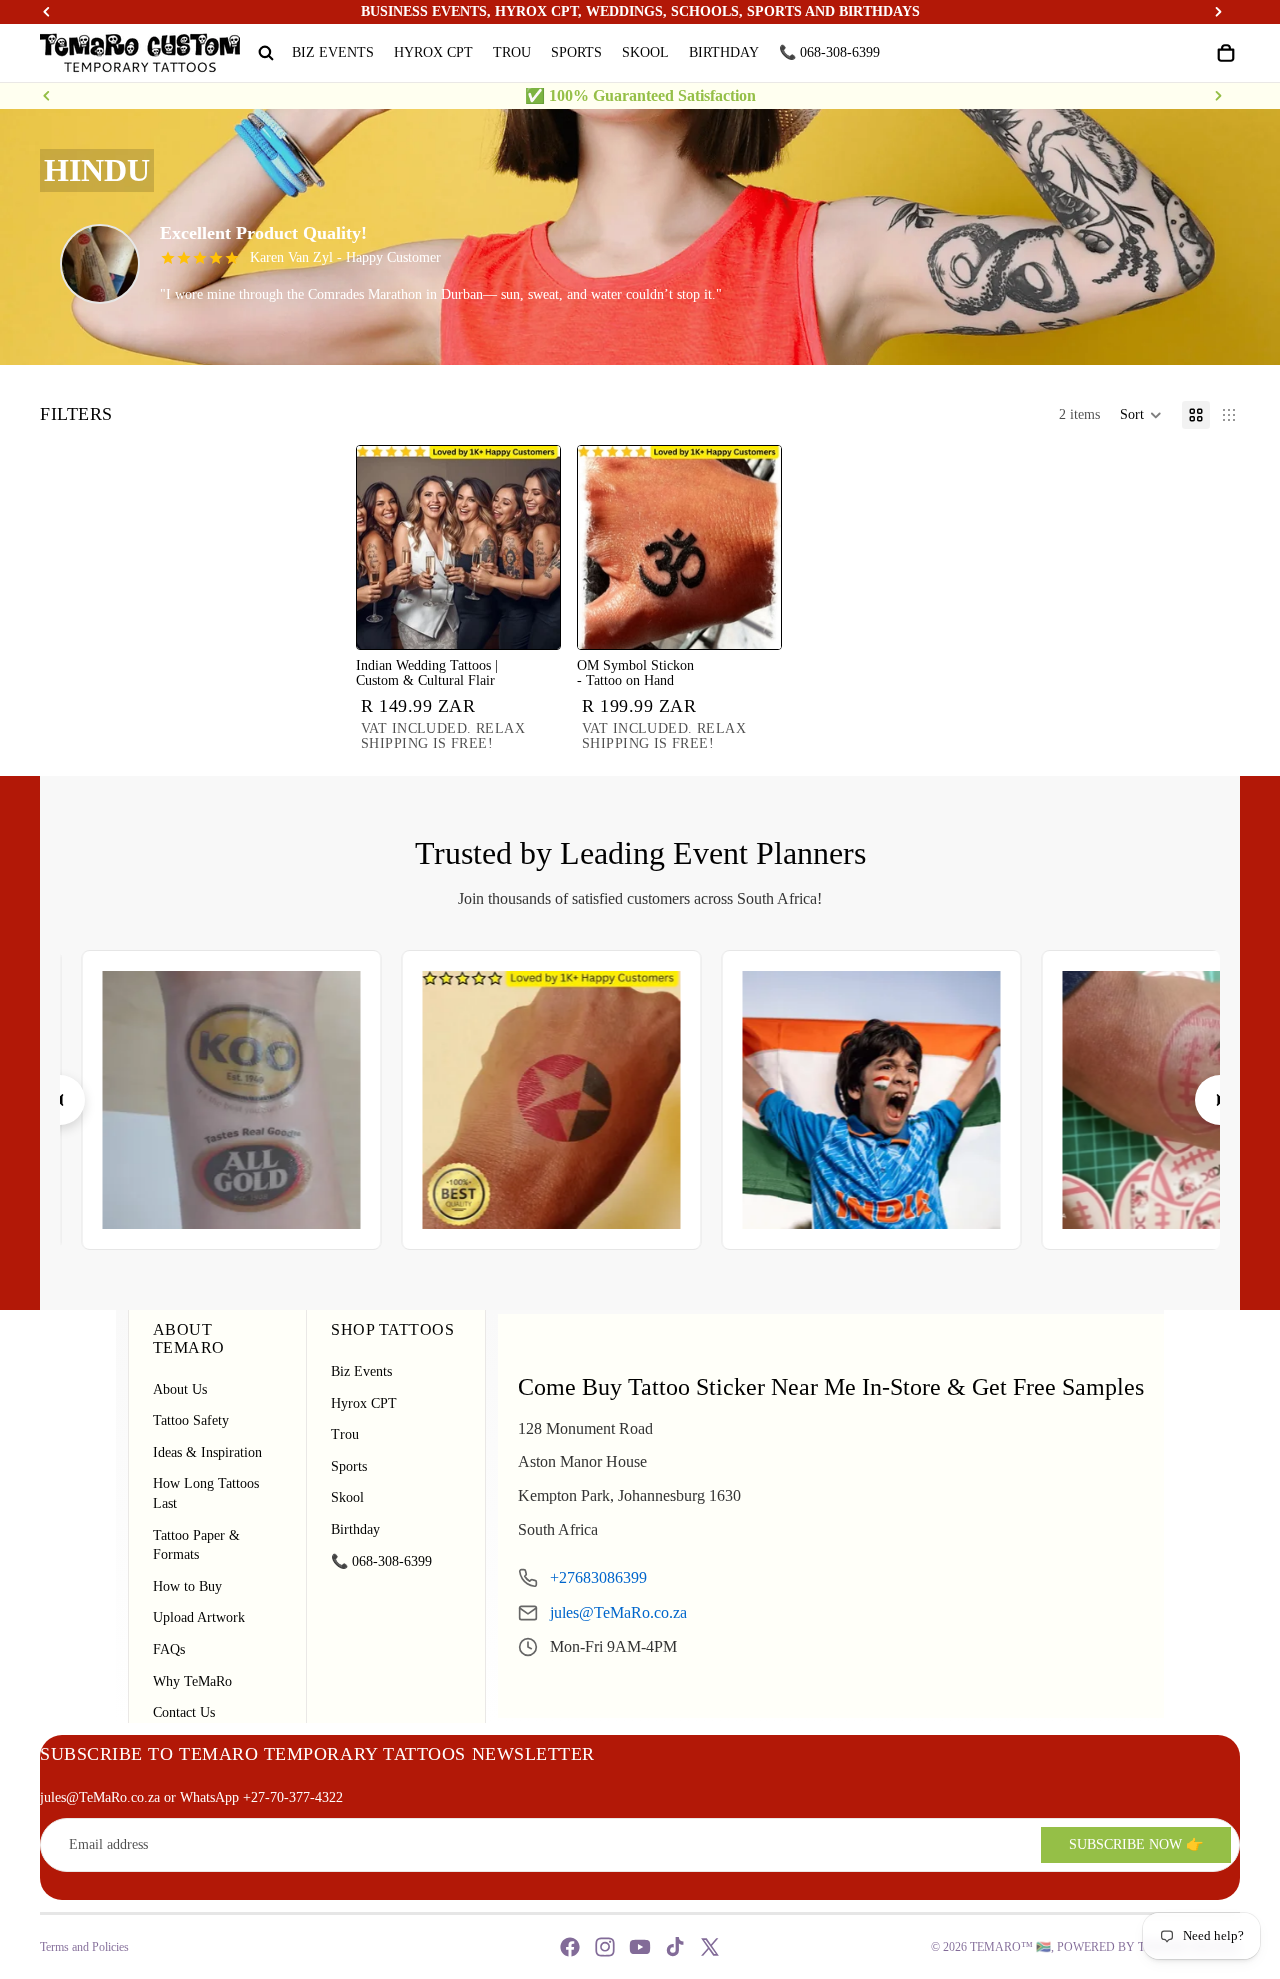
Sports (349, 1466)
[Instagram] (605, 1947)
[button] (1141, 415)
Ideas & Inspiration (207, 1452)
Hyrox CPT (364, 1403)
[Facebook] (570, 1947)
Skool (347, 1497)
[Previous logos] (60, 1100)
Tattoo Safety (191, 1420)
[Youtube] (640, 1947)
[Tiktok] (675, 1947)
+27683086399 (598, 1577)
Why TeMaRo (192, 1681)
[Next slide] (1218, 96)
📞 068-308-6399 (381, 1561)
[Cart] (1226, 53)
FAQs (169, 1649)
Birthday (355, 1529)
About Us (180, 1389)
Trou (345, 1434)
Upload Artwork (199, 1617)
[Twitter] (710, 1947)
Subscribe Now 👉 (1136, 1844)
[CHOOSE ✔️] (529, 618)
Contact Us (184, 1712)
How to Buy (187, 1586)
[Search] (266, 53)
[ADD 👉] (750, 618)
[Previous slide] (47, 96)
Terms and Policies (84, 1947)
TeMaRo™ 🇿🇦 (1010, 1947)
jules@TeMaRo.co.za (618, 1612)
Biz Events (361, 1371)
